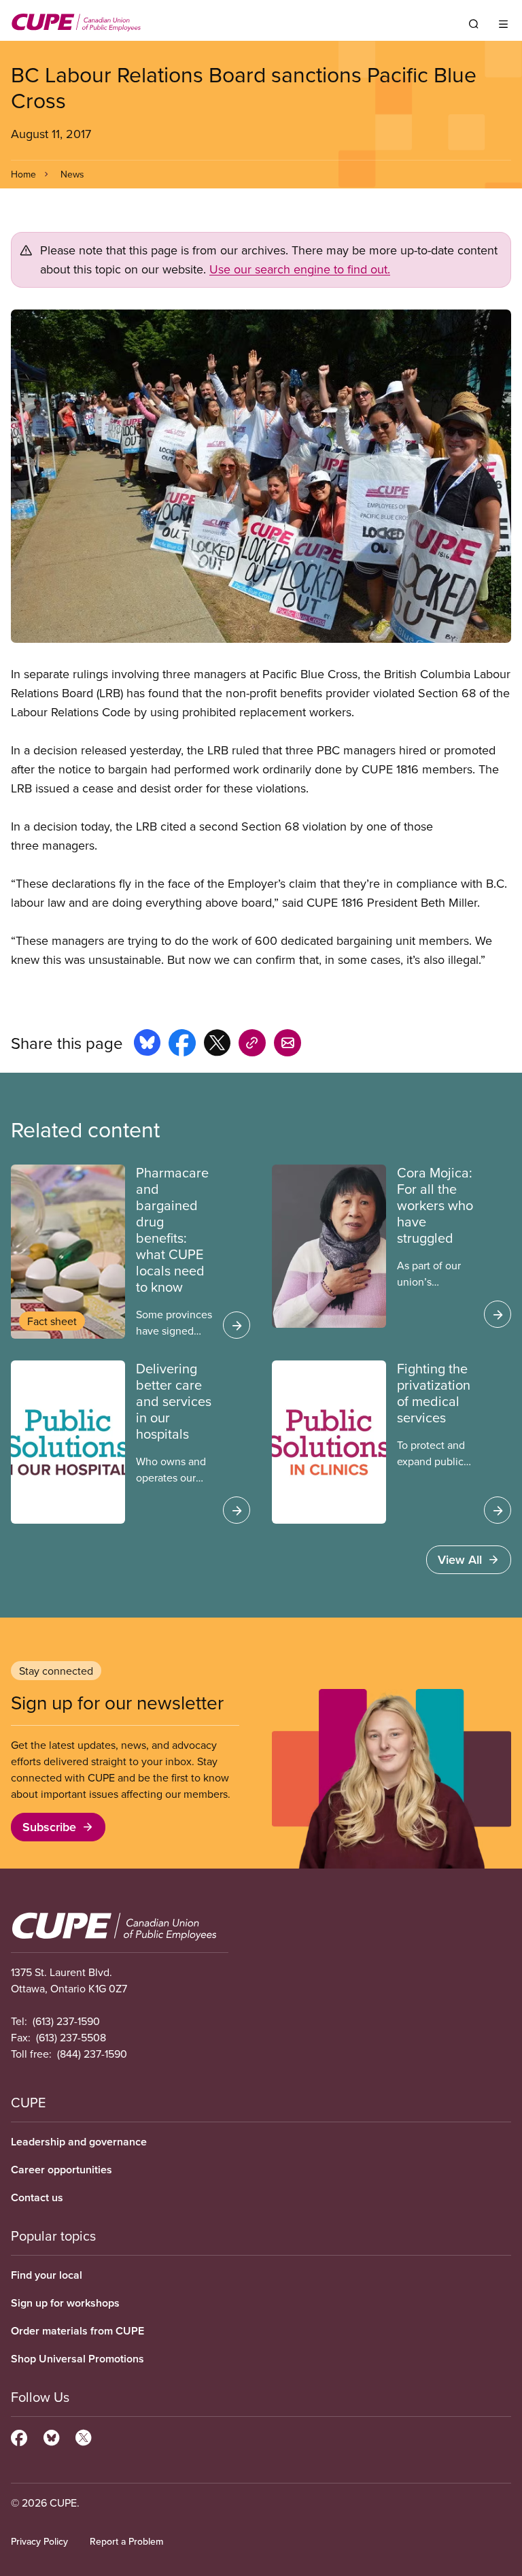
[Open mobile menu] (503, 24)
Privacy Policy (39, 2541)
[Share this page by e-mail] (288, 1045)
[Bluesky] (51, 2436)
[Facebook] (19, 2436)
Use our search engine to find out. (300, 269)
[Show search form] (474, 24)
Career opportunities (62, 2170)
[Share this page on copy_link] (252, 1045)
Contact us (37, 2197)
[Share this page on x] (217, 1045)
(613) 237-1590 (66, 2021)
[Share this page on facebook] (182, 1045)
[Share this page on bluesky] (147, 1045)
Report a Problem (126, 2541)
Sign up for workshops (65, 2303)
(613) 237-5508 (71, 2037)
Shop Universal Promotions (77, 2359)
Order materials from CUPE (77, 2331)
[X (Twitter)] (83, 2436)
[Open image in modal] (261, 476)
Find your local (47, 2275)
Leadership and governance (79, 2142)
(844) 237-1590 (92, 2054)
